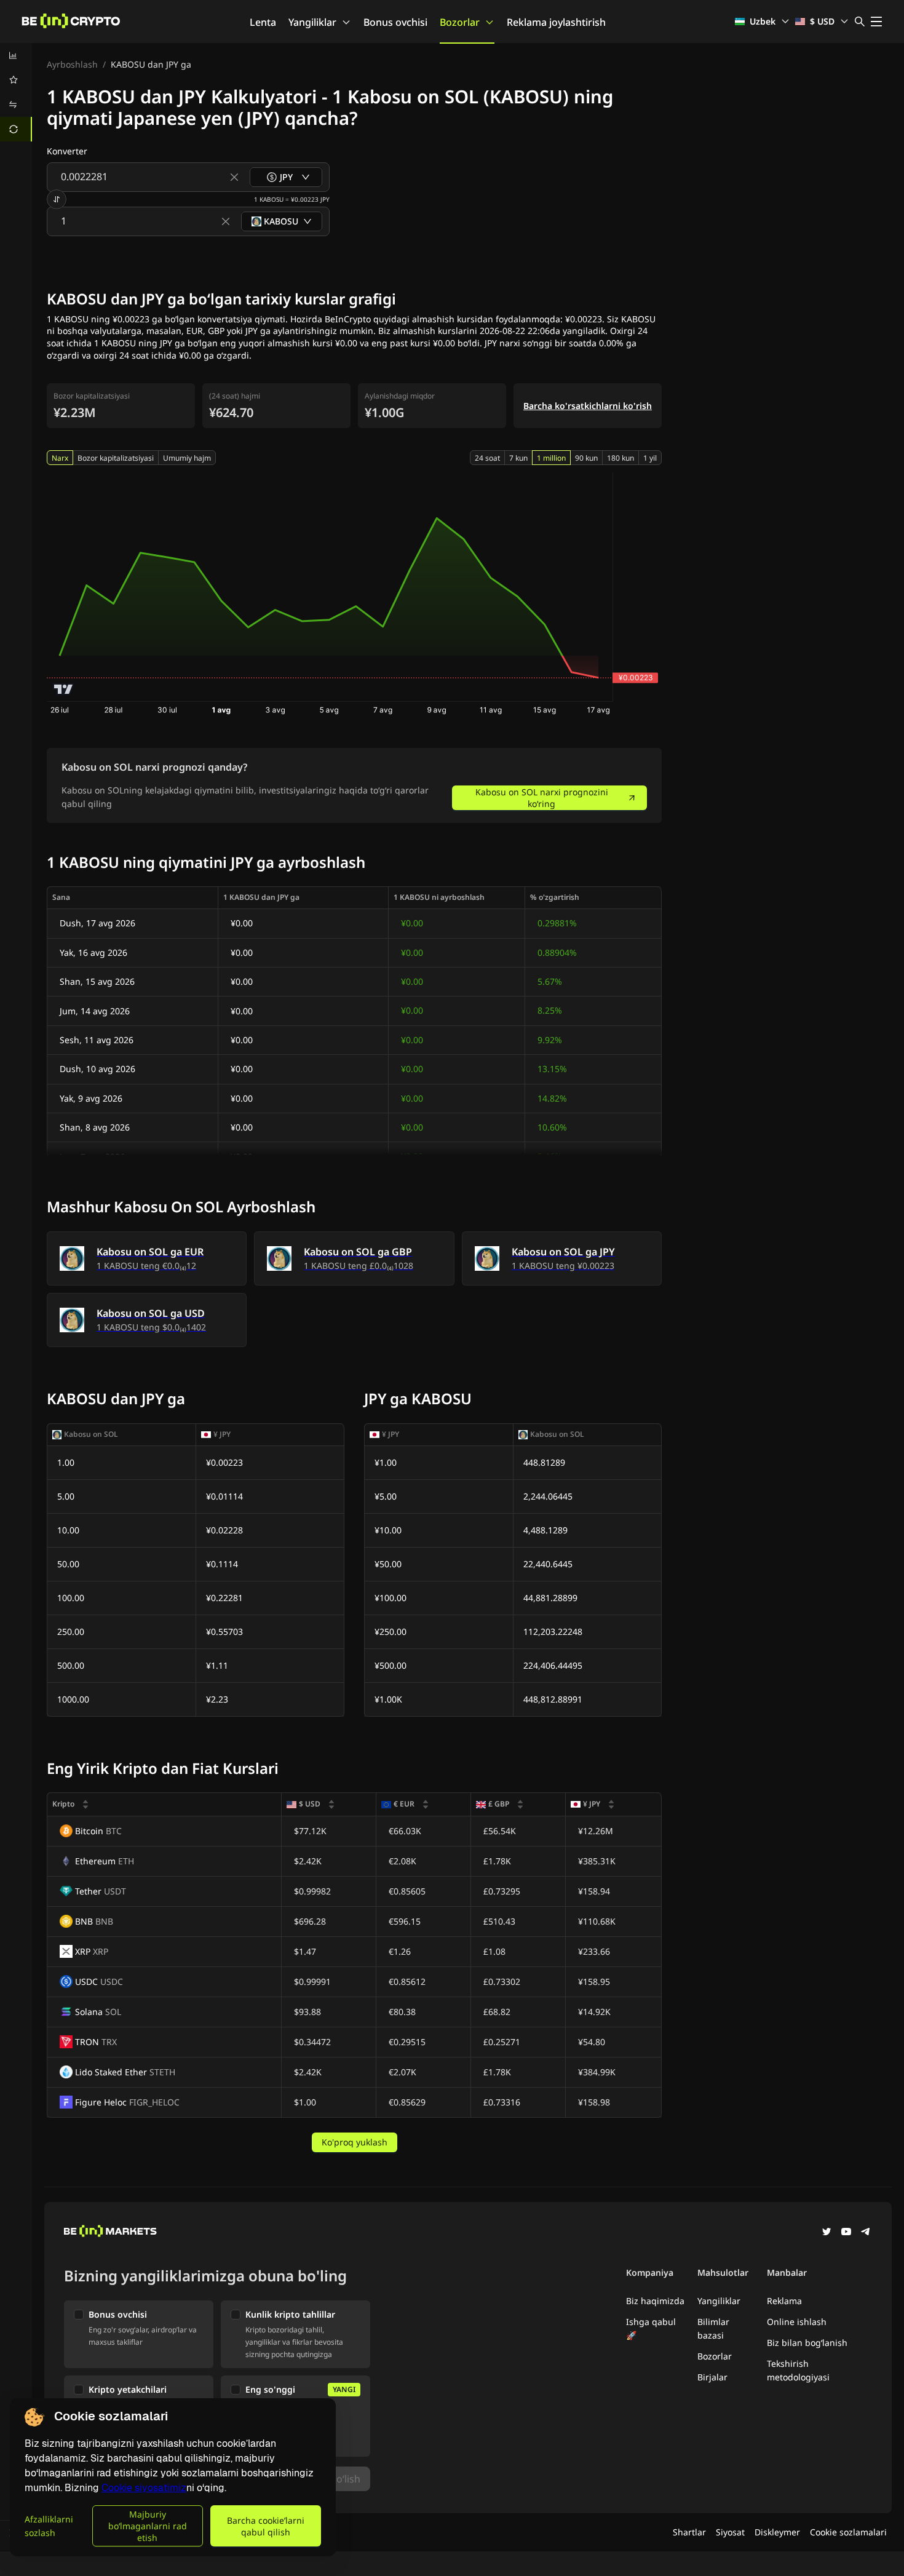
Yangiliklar (312, 22)
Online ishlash (797, 2322)
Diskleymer (777, 2532)
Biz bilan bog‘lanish (807, 2343)
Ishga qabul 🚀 (651, 2328)
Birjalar (712, 2377)
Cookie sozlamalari (848, 2532)
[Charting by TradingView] (64, 689)
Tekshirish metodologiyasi (798, 2370)
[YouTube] (846, 2233)
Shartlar (689, 2532)
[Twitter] (827, 2233)
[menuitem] (16, 55)
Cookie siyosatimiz (144, 2488)
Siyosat (730, 2532)
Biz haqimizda (655, 2301)
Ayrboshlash (72, 64)
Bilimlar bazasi (713, 2328)
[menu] (16, 92)
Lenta (263, 22)
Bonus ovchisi (395, 22)
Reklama (784, 2301)
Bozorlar (460, 22)
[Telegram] (866, 2233)
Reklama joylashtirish (556, 22)
